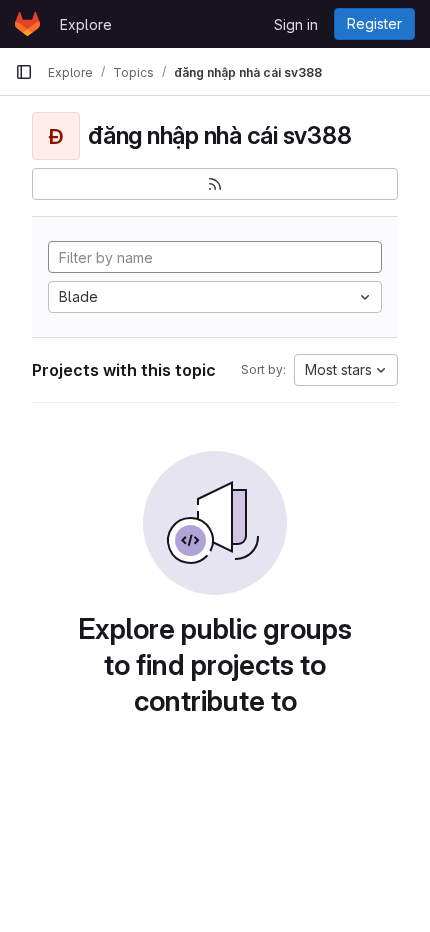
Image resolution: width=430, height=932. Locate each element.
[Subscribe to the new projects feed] (215, 184)
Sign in (296, 24)
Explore (86, 24)
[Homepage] (27, 24)
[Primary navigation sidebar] (24, 72)
